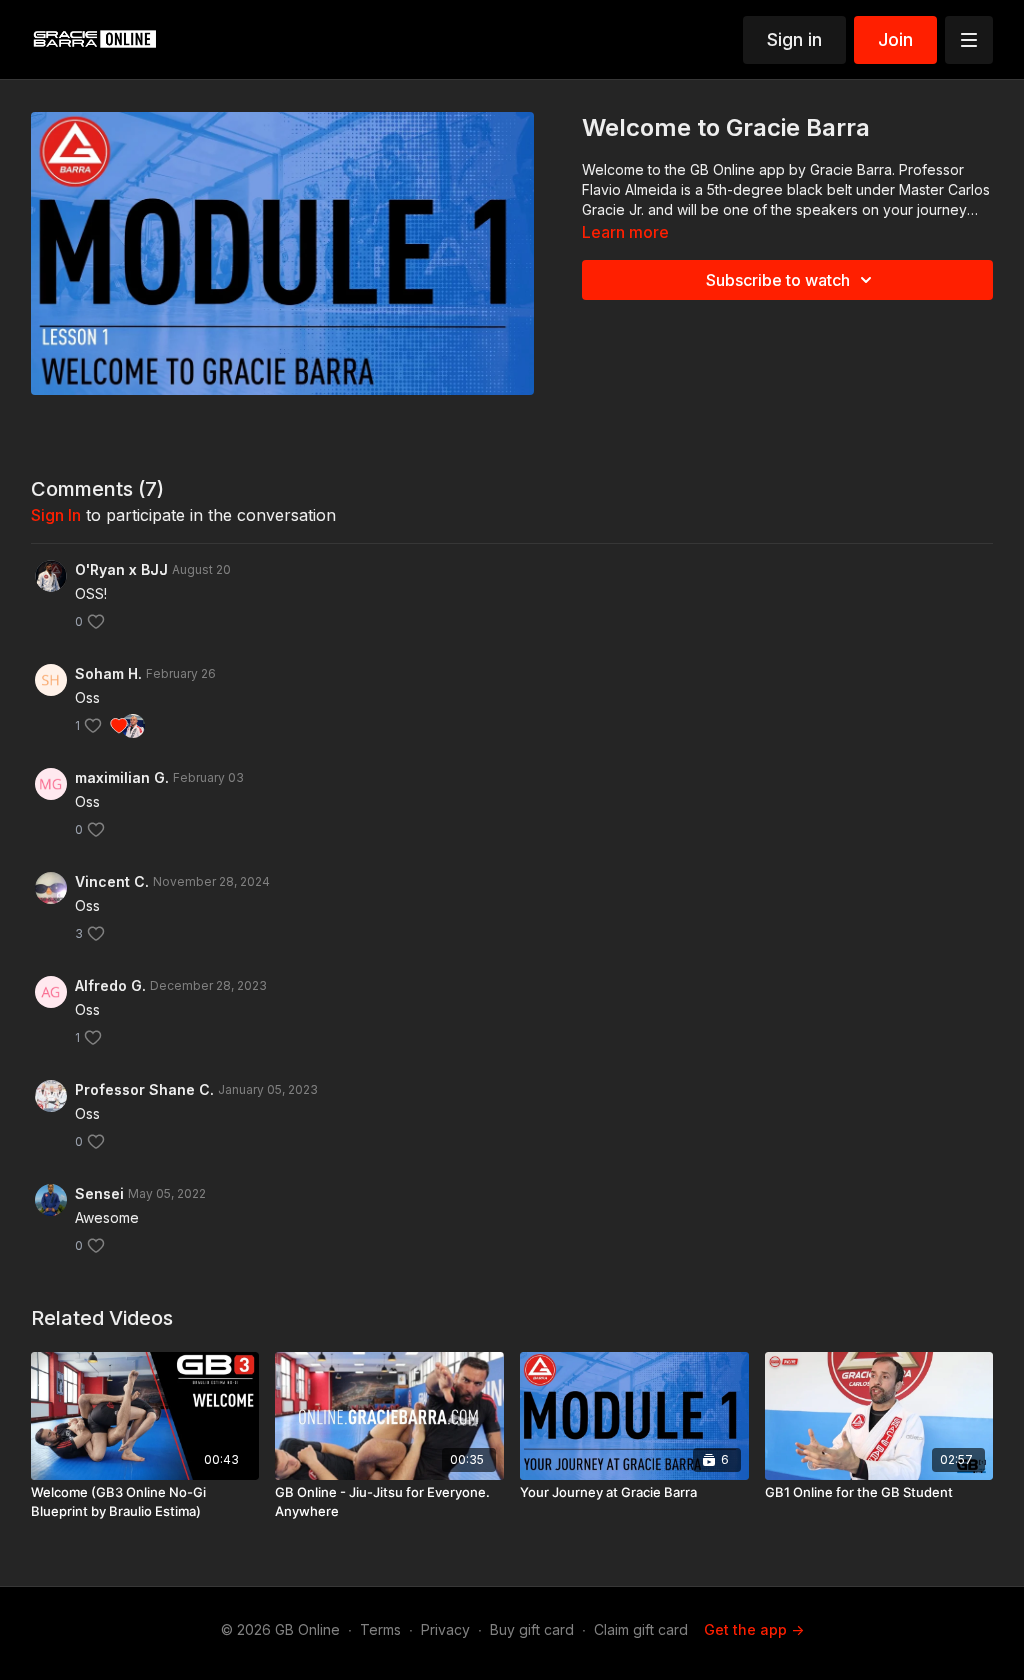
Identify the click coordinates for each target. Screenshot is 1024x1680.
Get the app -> (754, 1629)
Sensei (99, 1193)
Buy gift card (532, 1629)
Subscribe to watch (778, 280)
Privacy (445, 1629)
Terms (380, 1629)
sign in (56, 515)
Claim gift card (641, 1629)
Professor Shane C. (144, 1089)
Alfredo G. (110, 985)
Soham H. (108, 673)
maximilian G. (122, 777)
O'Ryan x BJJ (121, 569)
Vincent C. (112, 881)
